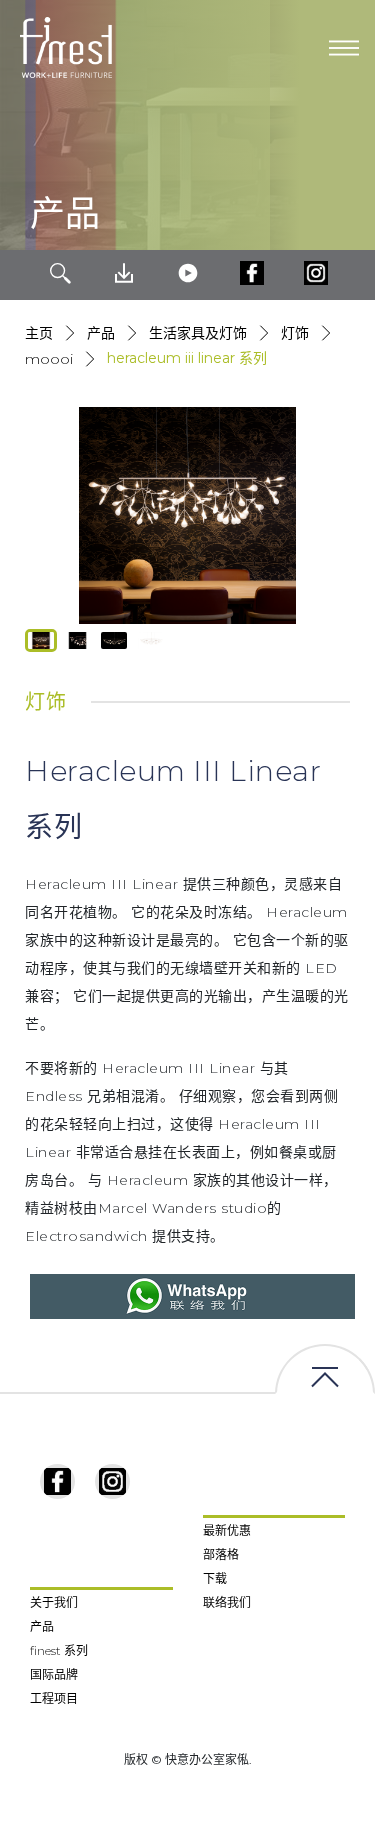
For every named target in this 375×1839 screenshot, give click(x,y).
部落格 (221, 1554)
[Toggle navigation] (344, 48)
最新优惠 (227, 1530)
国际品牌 (54, 1674)
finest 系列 (59, 1650)
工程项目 (54, 1698)
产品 (101, 333)
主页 (39, 333)
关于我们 (54, 1602)
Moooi (49, 359)
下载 (215, 1578)
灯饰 (295, 333)
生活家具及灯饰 (198, 333)
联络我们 (227, 1602)
